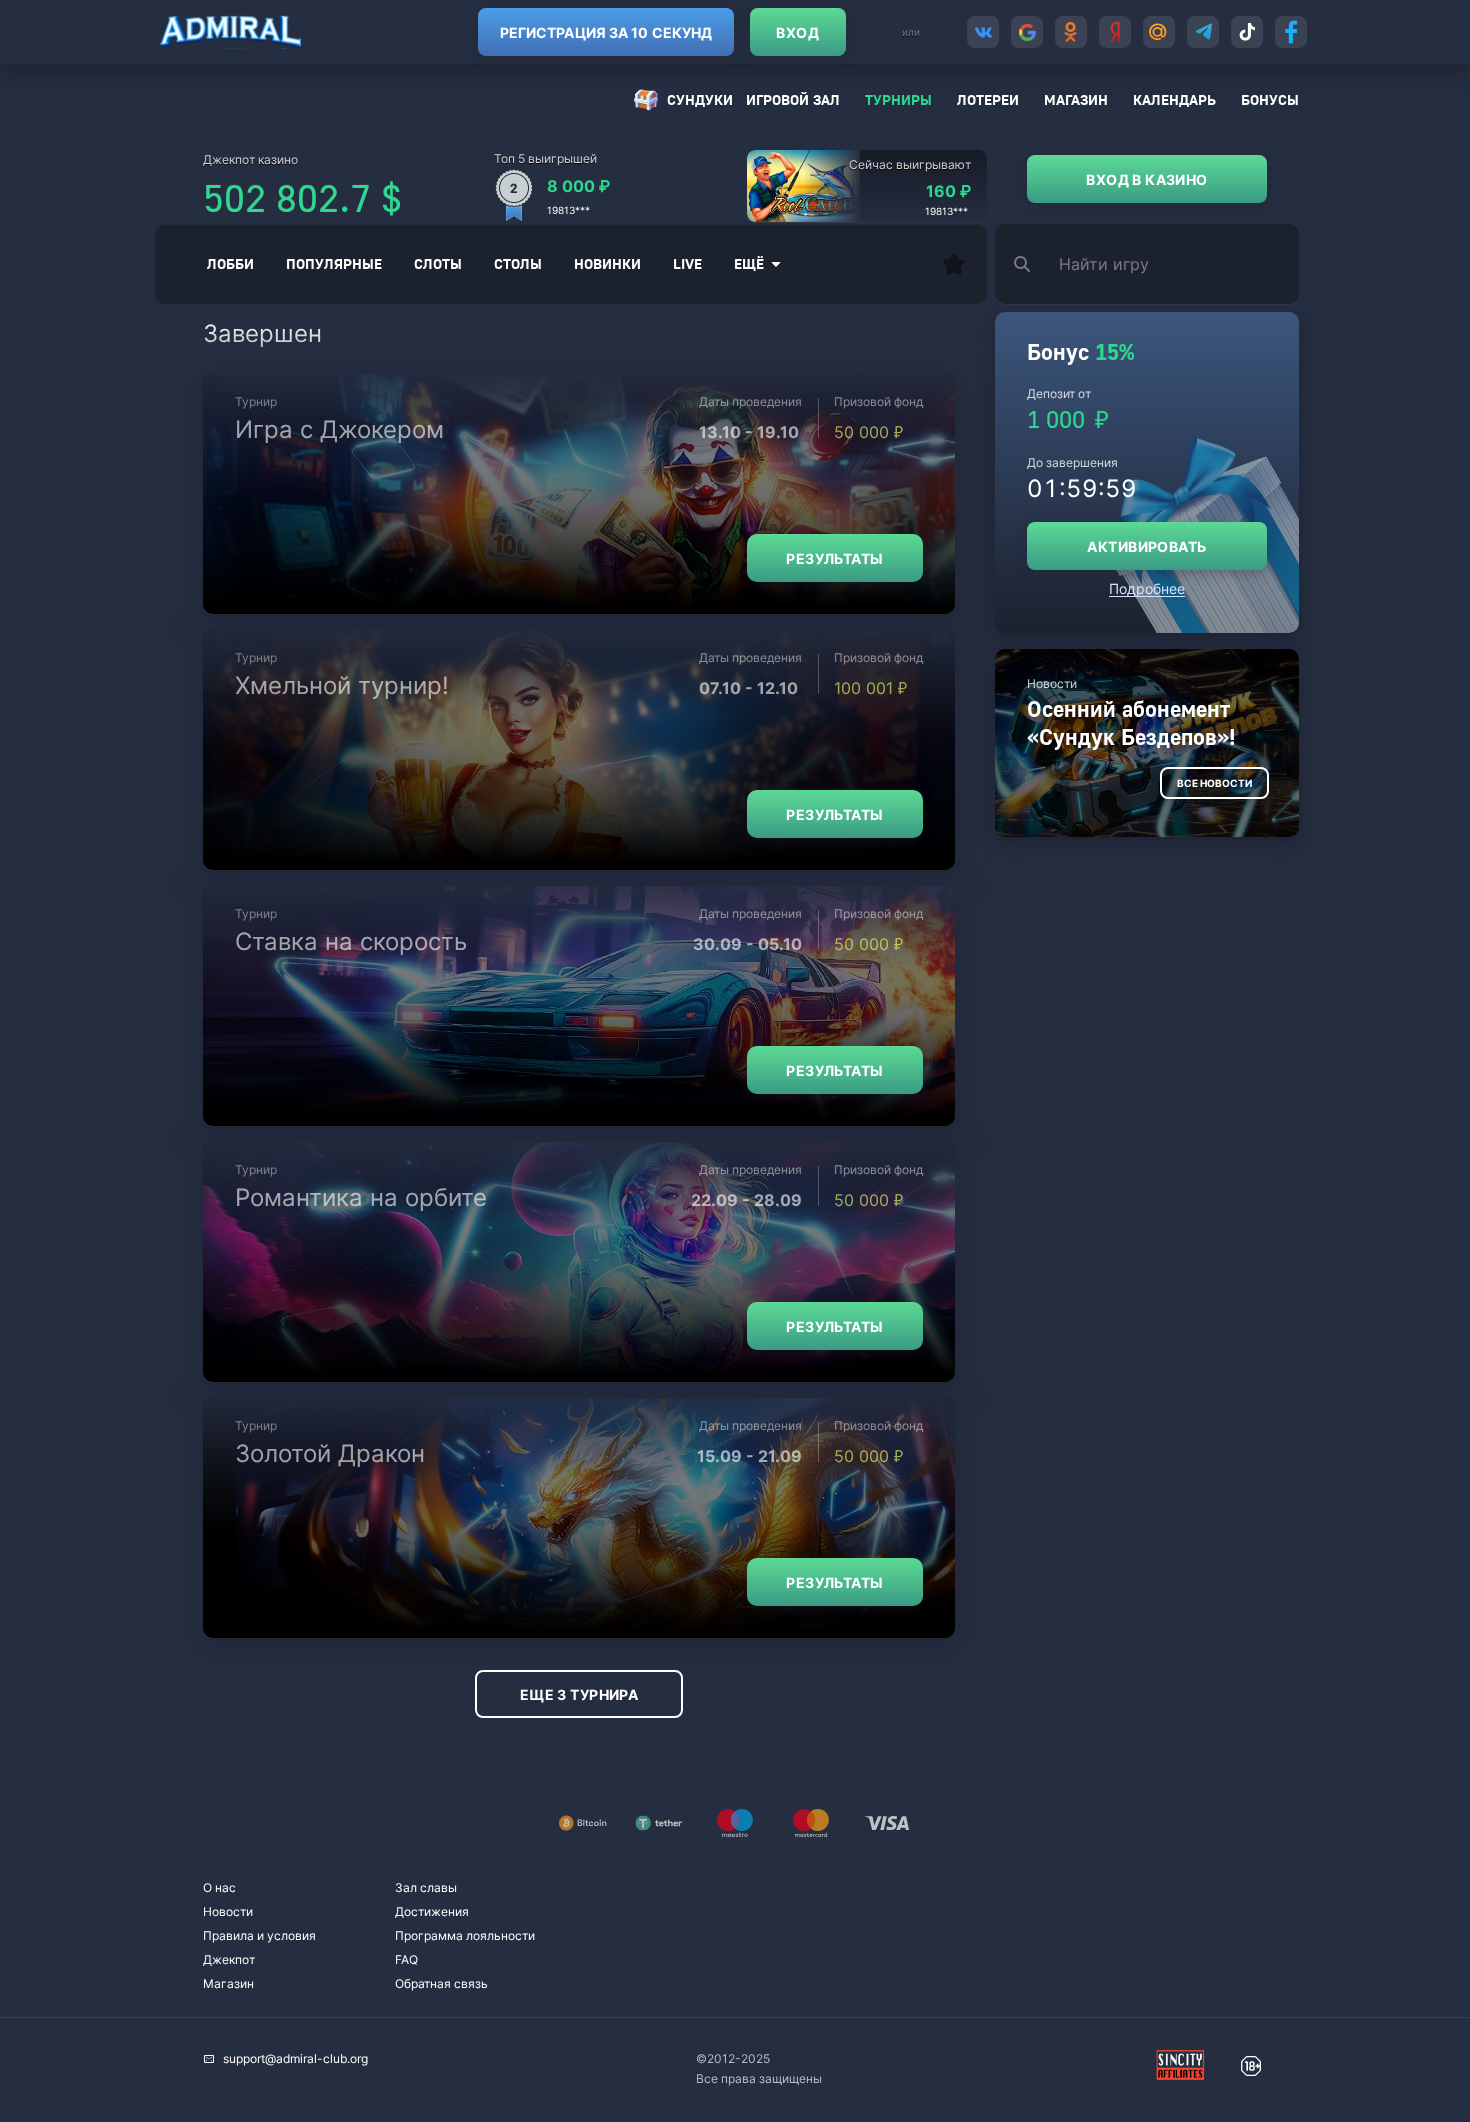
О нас (219, 1887)
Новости (228, 1911)
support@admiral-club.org (295, 2058)
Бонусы (1270, 99)
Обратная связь (441, 1983)
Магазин (1076, 99)
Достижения (432, 1911)
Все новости (1214, 783)
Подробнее (1147, 588)
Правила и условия (259, 1935)
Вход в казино (1146, 179)
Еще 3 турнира (579, 1694)
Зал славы (426, 1887)
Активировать (1146, 546)
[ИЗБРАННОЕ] (954, 264)
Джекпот (229, 1959)
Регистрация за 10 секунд (606, 32)
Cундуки (700, 99)
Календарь (1174, 99)
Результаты (834, 558)
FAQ (406, 1959)
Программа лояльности (465, 1935)
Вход (797, 32)
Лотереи (988, 99)
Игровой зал (793, 99)
